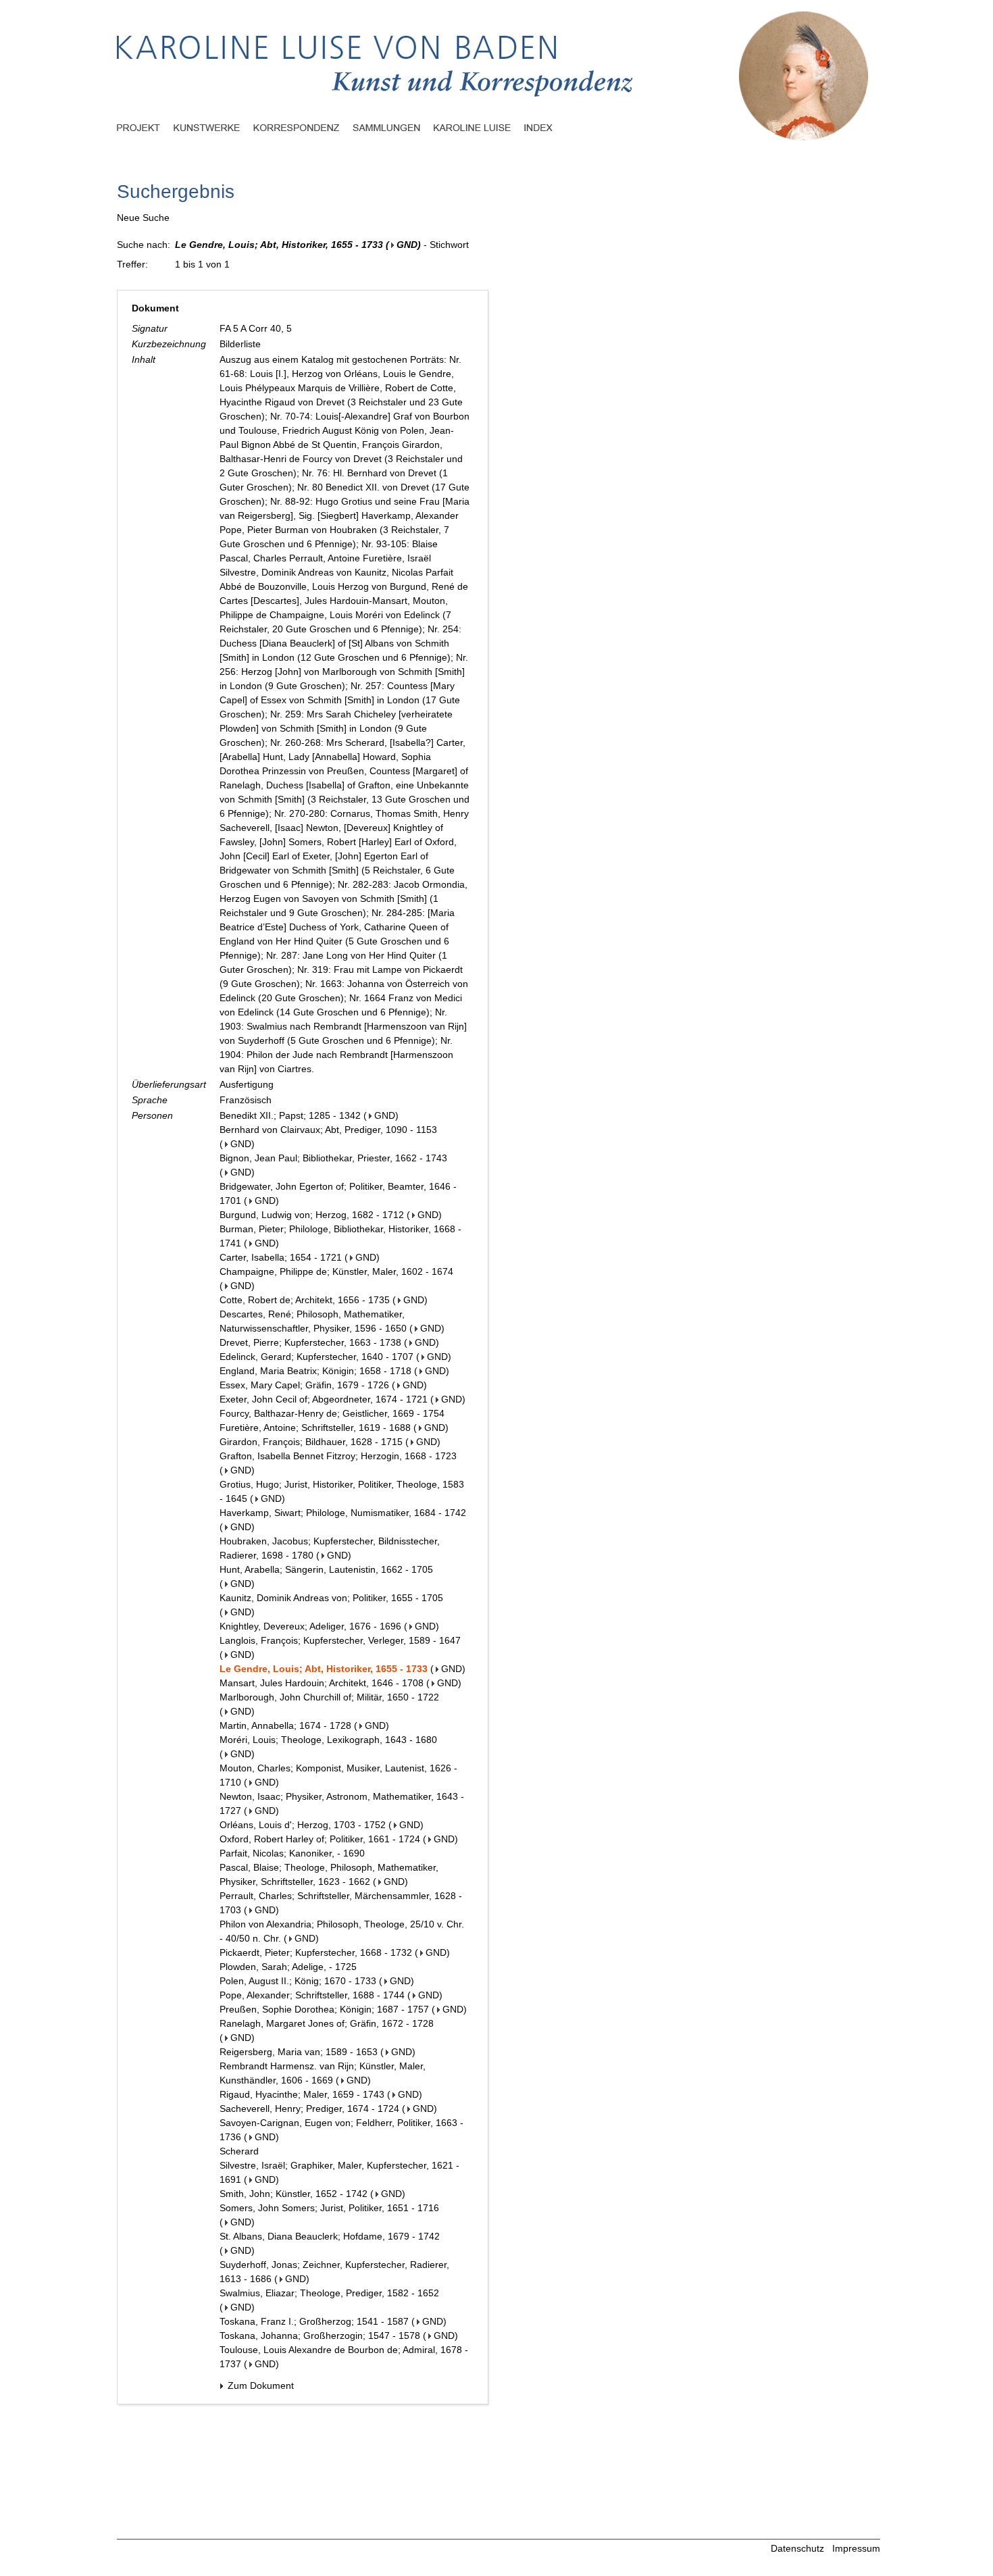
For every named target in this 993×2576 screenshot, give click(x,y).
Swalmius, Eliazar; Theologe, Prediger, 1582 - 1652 (329, 2293)
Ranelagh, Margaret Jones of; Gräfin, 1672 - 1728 (327, 2023)
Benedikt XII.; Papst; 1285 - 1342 (290, 1115)
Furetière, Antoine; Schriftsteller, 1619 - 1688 (315, 1428)
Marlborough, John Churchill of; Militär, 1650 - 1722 (329, 1697)
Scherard (239, 2151)
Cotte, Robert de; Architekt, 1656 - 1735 (305, 1300)
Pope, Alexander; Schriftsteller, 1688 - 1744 (312, 1995)
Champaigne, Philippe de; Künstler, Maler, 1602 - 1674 (336, 1271)
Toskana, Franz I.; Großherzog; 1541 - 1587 (314, 2321)
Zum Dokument (259, 2385)
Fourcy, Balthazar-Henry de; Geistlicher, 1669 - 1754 (332, 1413)
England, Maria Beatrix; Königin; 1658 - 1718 (315, 1371)
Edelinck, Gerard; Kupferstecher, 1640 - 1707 (316, 1357)
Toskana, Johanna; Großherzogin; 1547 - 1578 (320, 2335)
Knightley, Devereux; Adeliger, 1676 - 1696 (310, 1626)
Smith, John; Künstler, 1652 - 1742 (294, 2194)
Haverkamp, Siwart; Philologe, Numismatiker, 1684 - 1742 (343, 1513)
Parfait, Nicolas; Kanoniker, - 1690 (292, 1853)
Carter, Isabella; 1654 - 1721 (281, 1257)
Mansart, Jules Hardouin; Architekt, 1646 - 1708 (322, 1683)
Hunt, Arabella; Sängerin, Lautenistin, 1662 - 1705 (326, 1569)
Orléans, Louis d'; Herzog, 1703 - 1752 (303, 1825)
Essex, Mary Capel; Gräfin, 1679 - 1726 (304, 1385)
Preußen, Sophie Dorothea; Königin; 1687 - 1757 (324, 2009)
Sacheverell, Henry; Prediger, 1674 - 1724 (309, 2108)
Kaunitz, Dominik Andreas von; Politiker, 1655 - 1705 (331, 1598)
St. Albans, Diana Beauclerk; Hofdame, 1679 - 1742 (330, 2236)
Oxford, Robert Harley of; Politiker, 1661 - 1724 (320, 1839)
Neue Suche (143, 218)
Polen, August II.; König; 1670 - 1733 (298, 1981)
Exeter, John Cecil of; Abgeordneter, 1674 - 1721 (324, 1399)
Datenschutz (797, 2548)
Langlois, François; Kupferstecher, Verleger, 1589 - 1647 (340, 1640)
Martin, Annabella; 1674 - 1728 (285, 1725)
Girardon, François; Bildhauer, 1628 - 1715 (311, 1442)
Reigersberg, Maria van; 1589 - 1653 (299, 2052)
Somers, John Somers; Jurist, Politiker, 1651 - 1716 (329, 2208)
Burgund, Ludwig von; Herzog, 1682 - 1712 (312, 1215)
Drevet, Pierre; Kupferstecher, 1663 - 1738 (310, 1342)
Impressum (856, 2548)
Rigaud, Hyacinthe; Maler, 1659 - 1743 (302, 2094)
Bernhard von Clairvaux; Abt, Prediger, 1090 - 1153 (328, 1130)
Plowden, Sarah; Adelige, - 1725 (288, 1967)
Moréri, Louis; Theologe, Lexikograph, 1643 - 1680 (328, 1740)
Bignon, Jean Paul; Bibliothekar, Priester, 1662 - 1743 (333, 1158)
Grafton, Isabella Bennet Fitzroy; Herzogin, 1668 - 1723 (338, 1456)
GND (407, 245)
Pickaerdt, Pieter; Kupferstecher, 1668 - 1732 (316, 1952)
